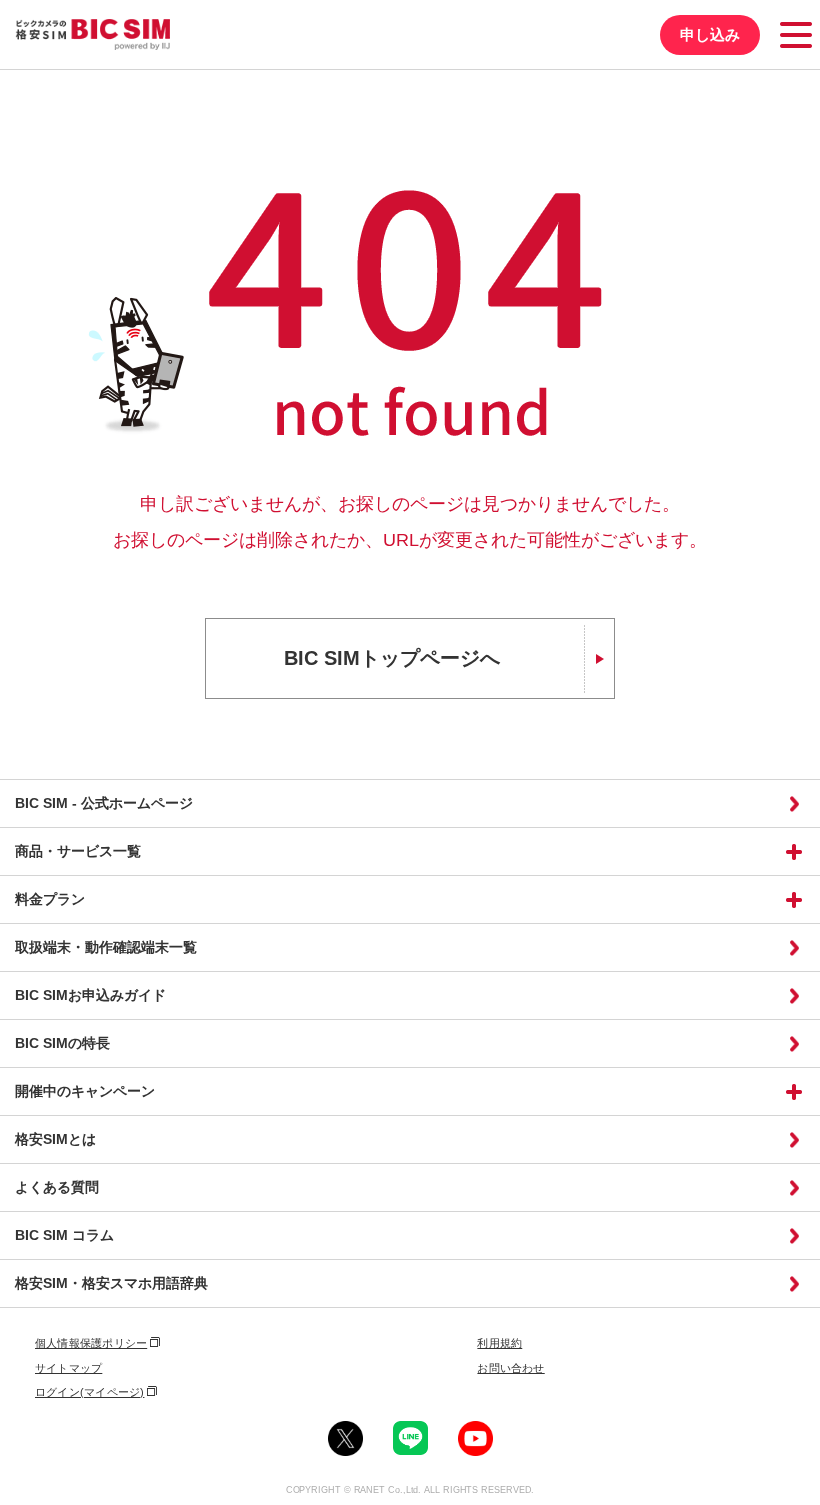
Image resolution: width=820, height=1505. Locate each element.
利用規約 (499, 1343)
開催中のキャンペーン (85, 1091)
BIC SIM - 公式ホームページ (104, 803)
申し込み (710, 34)
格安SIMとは (55, 1139)
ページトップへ (799, 1484)
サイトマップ (68, 1368)
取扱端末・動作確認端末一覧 (106, 947)
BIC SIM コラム (64, 1235)
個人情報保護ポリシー (91, 1343)
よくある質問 (57, 1187)
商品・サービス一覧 (78, 851)
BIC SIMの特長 (62, 1043)
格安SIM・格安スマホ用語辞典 (111, 1283)
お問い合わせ (510, 1368)
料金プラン (50, 899)
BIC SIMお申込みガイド (90, 995)
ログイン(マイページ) (89, 1392)
